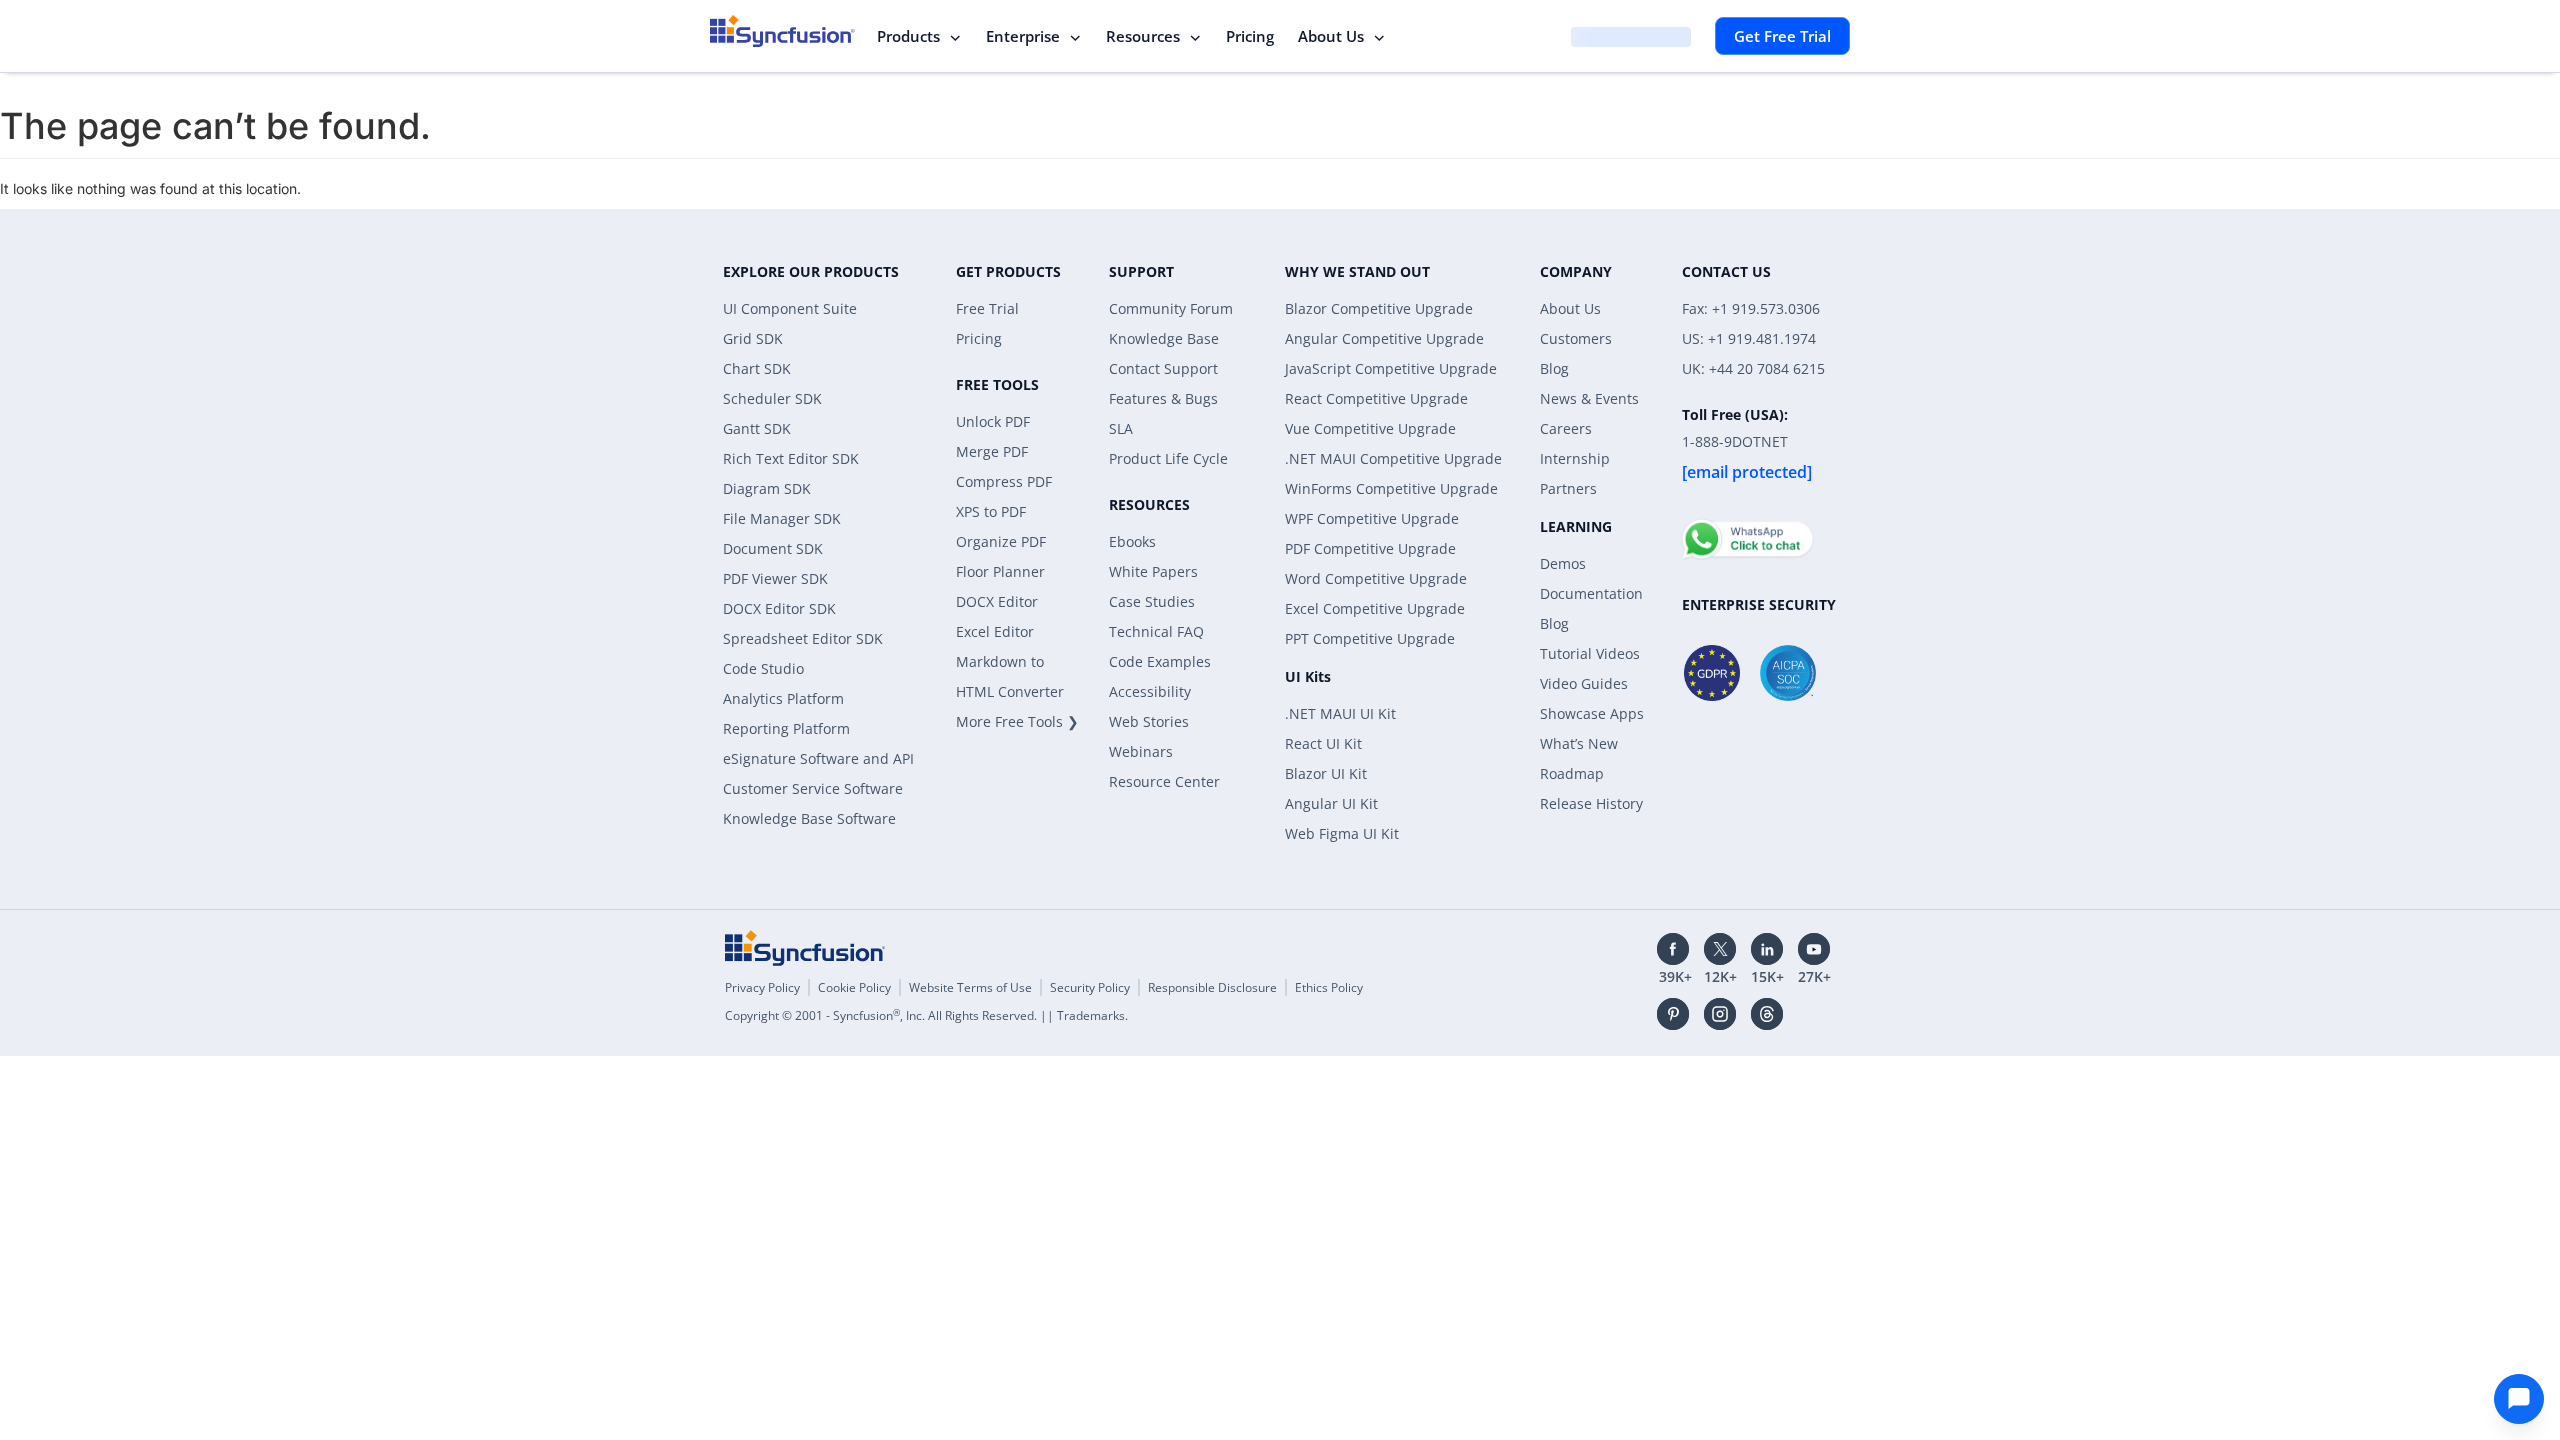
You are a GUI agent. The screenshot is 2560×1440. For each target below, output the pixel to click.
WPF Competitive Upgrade (1372, 518)
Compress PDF (1004, 481)
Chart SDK (757, 368)
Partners (1568, 488)
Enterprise (1023, 36)
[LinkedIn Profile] (1767, 949)
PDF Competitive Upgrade (1370, 548)
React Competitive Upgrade (1376, 398)
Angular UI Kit (1331, 803)
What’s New (1579, 743)
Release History (1591, 803)
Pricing (1250, 36)
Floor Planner (1000, 571)
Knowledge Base (1164, 338)
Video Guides (1584, 683)
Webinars (1141, 751)
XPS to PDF (991, 511)
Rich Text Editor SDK (791, 458)
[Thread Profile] (1767, 1014)
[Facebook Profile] (1673, 949)
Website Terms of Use (970, 987)
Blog (1554, 368)
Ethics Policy (1329, 987)
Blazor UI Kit (1326, 773)
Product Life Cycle (1168, 458)
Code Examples (1160, 661)
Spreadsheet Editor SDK (803, 638)
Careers (1566, 428)
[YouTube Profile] (1814, 949)
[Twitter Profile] (1720, 949)
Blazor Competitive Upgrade (1379, 308)
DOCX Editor (997, 601)
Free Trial (987, 308)
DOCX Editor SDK (779, 608)
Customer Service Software (813, 788)
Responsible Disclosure (1212, 987)
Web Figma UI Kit (1342, 833)
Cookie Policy (854, 987)
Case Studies (1152, 601)
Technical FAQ (1156, 631)
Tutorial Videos (1590, 653)
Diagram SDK (767, 488)
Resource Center (1164, 781)
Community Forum (1171, 308)
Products (908, 36)
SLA (1121, 428)
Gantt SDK (757, 428)
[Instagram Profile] (1720, 1014)
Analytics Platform (783, 698)
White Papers (1153, 571)
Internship (1575, 458)
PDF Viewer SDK (775, 578)
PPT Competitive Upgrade (1370, 638)
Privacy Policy (762, 987)
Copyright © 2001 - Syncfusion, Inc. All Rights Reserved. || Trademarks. (926, 1015)
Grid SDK (753, 338)
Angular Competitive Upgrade (1384, 338)
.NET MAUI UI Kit (1340, 713)
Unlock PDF (993, 421)
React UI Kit (1323, 743)
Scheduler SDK (772, 398)
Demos (1563, 563)
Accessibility (1150, 691)
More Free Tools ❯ (1017, 721)
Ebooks (1132, 541)
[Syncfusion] (805, 948)
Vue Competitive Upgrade (1370, 428)
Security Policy (1090, 987)
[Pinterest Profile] (1673, 1014)
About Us (1331, 36)
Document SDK (773, 548)
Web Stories (1149, 721)
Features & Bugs (1163, 398)
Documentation (1591, 593)
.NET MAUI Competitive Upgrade (1393, 458)
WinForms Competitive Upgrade (1391, 488)
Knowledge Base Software (809, 818)
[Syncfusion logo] (782, 31)
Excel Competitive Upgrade (1375, 608)
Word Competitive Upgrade (1376, 578)
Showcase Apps (1592, 713)
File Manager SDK (782, 518)
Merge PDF (992, 451)
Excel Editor (995, 631)
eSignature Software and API (818, 758)
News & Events (1589, 398)
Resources (1143, 36)
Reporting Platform (786, 728)
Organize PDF (1001, 541)
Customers (1576, 338)
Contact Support (1163, 368)
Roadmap (1572, 773)
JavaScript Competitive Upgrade (1391, 368)
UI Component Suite (790, 308)
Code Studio (763, 668)
